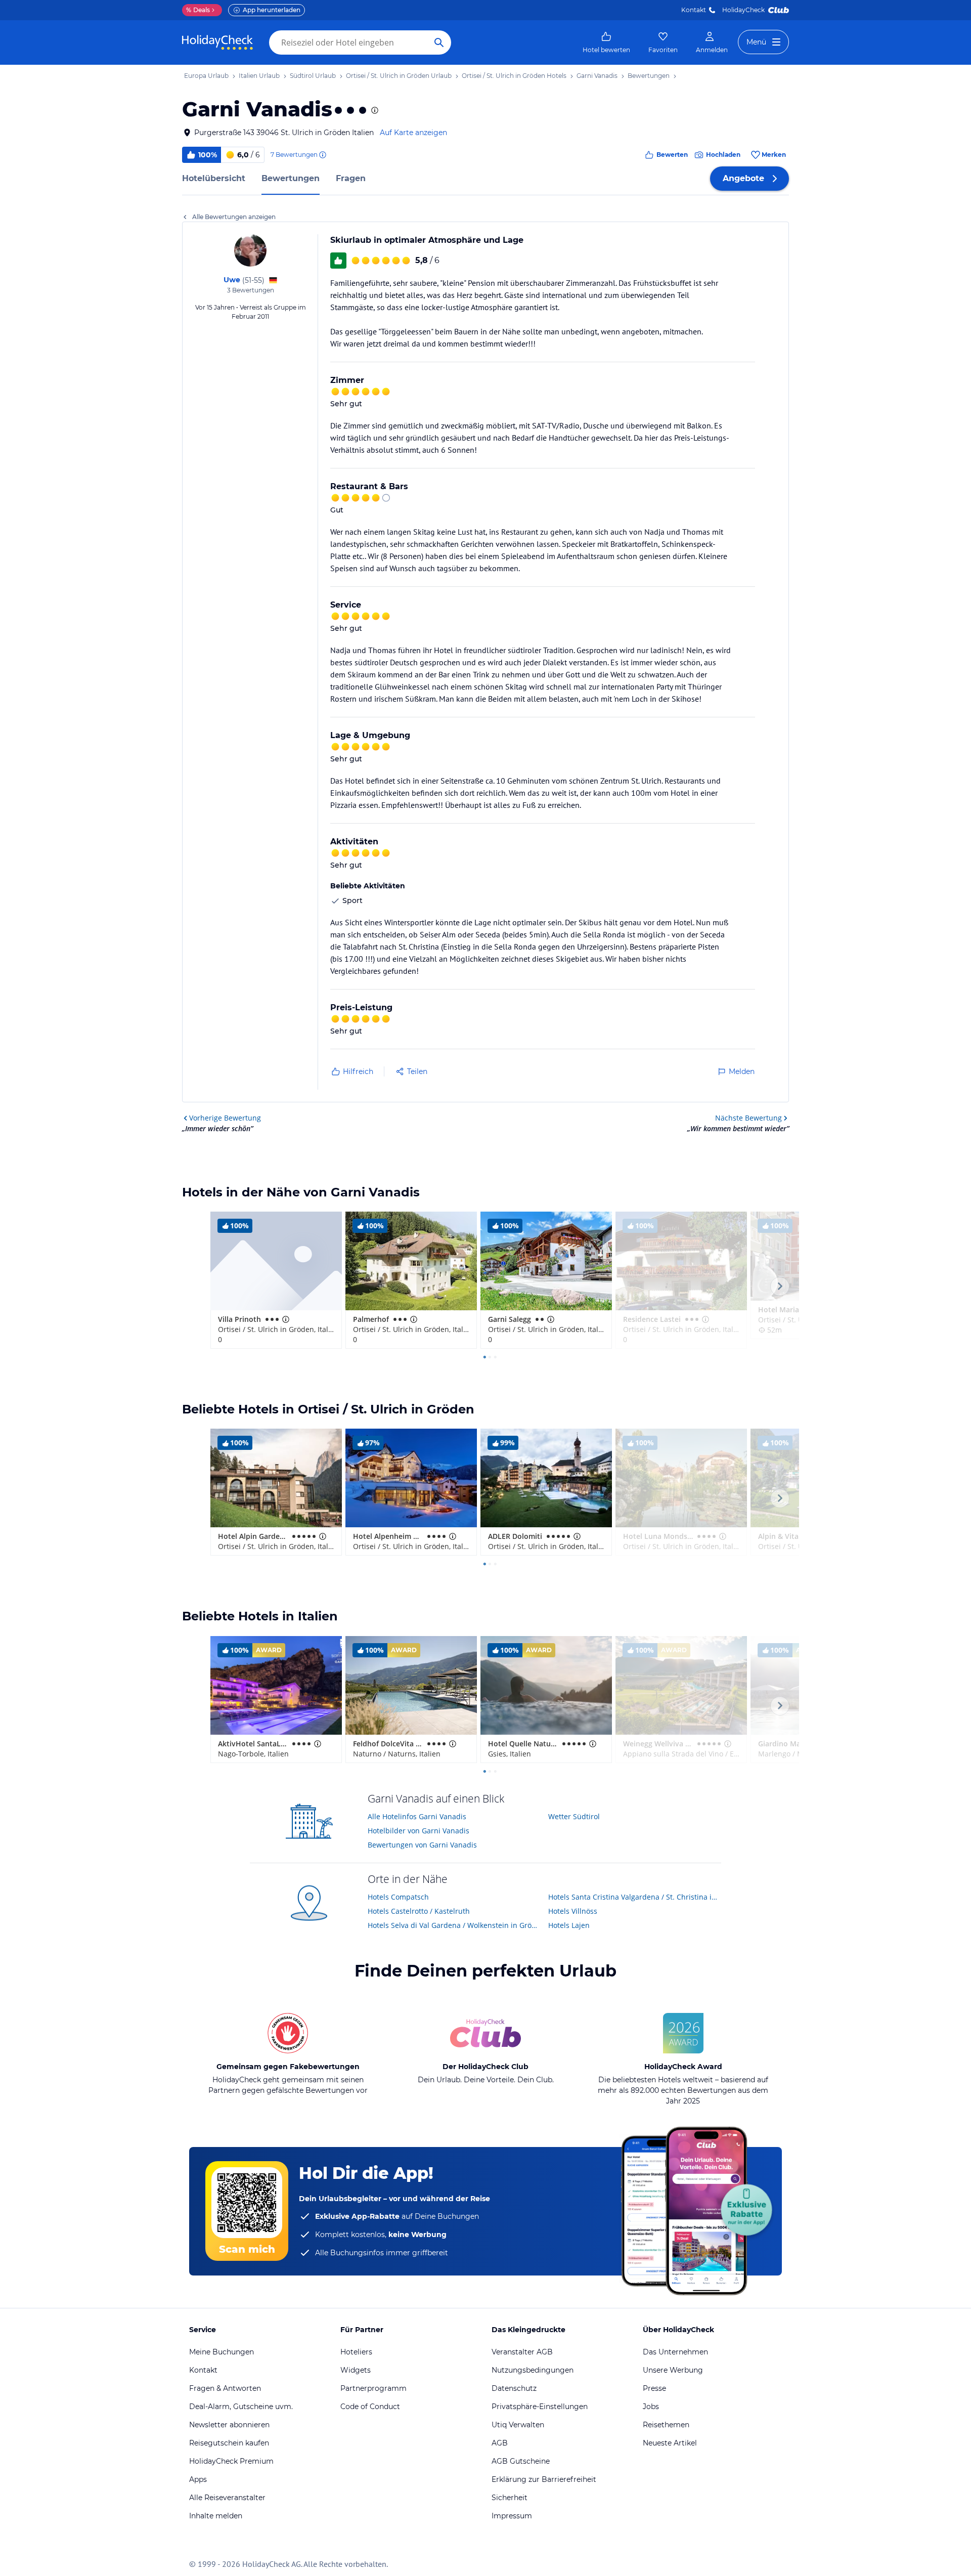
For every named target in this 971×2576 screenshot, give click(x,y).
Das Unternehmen (675, 2352)
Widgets (356, 2370)
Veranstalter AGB (522, 2352)
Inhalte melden (216, 2516)
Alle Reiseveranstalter (227, 2498)
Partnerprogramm (373, 2388)
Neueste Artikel (670, 2443)
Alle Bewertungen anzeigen (234, 217)
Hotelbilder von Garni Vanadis (418, 1831)
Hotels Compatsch (398, 1897)
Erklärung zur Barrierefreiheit (544, 2479)
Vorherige (225, 1118)
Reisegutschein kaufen (229, 2443)
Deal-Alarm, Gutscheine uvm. (241, 2407)
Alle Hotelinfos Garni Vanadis (417, 1816)
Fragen (351, 178)
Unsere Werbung (673, 2370)
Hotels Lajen (569, 1925)
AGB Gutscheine (521, 2461)
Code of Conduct (370, 2407)
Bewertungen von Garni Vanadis (422, 1845)
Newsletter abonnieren (229, 2425)
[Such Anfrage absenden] (439, 42)
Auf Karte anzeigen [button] (413, 133)
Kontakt (694, 10)
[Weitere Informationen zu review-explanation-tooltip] (322, 155)
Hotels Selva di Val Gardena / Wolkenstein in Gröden (454, 1925)
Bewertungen (291, 178)
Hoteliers (356, 2352)
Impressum (512, 2516)
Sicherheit (510, 2498)
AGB (500, 2443)
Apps (198, 2479)
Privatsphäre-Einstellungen (540, 2407)
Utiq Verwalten (518, 2425)
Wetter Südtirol (574, 1816)
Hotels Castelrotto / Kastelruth (419, 1911)
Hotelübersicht (214, 178)
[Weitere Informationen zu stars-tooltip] (374, 110)
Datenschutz (514, 2388)
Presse (654, 2388)
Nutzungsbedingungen (533, 2370)
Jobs (651, 2407)
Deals (198, 10)
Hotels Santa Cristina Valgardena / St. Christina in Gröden (635, 1897)
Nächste (748, 1118)
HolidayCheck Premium (231, 2461)
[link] (606, 42)
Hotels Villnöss (573, 1911)
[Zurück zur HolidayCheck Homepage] (217, 42)
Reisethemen (666, 2425)
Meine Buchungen (222, 2352)
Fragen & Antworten (225, 2388)
